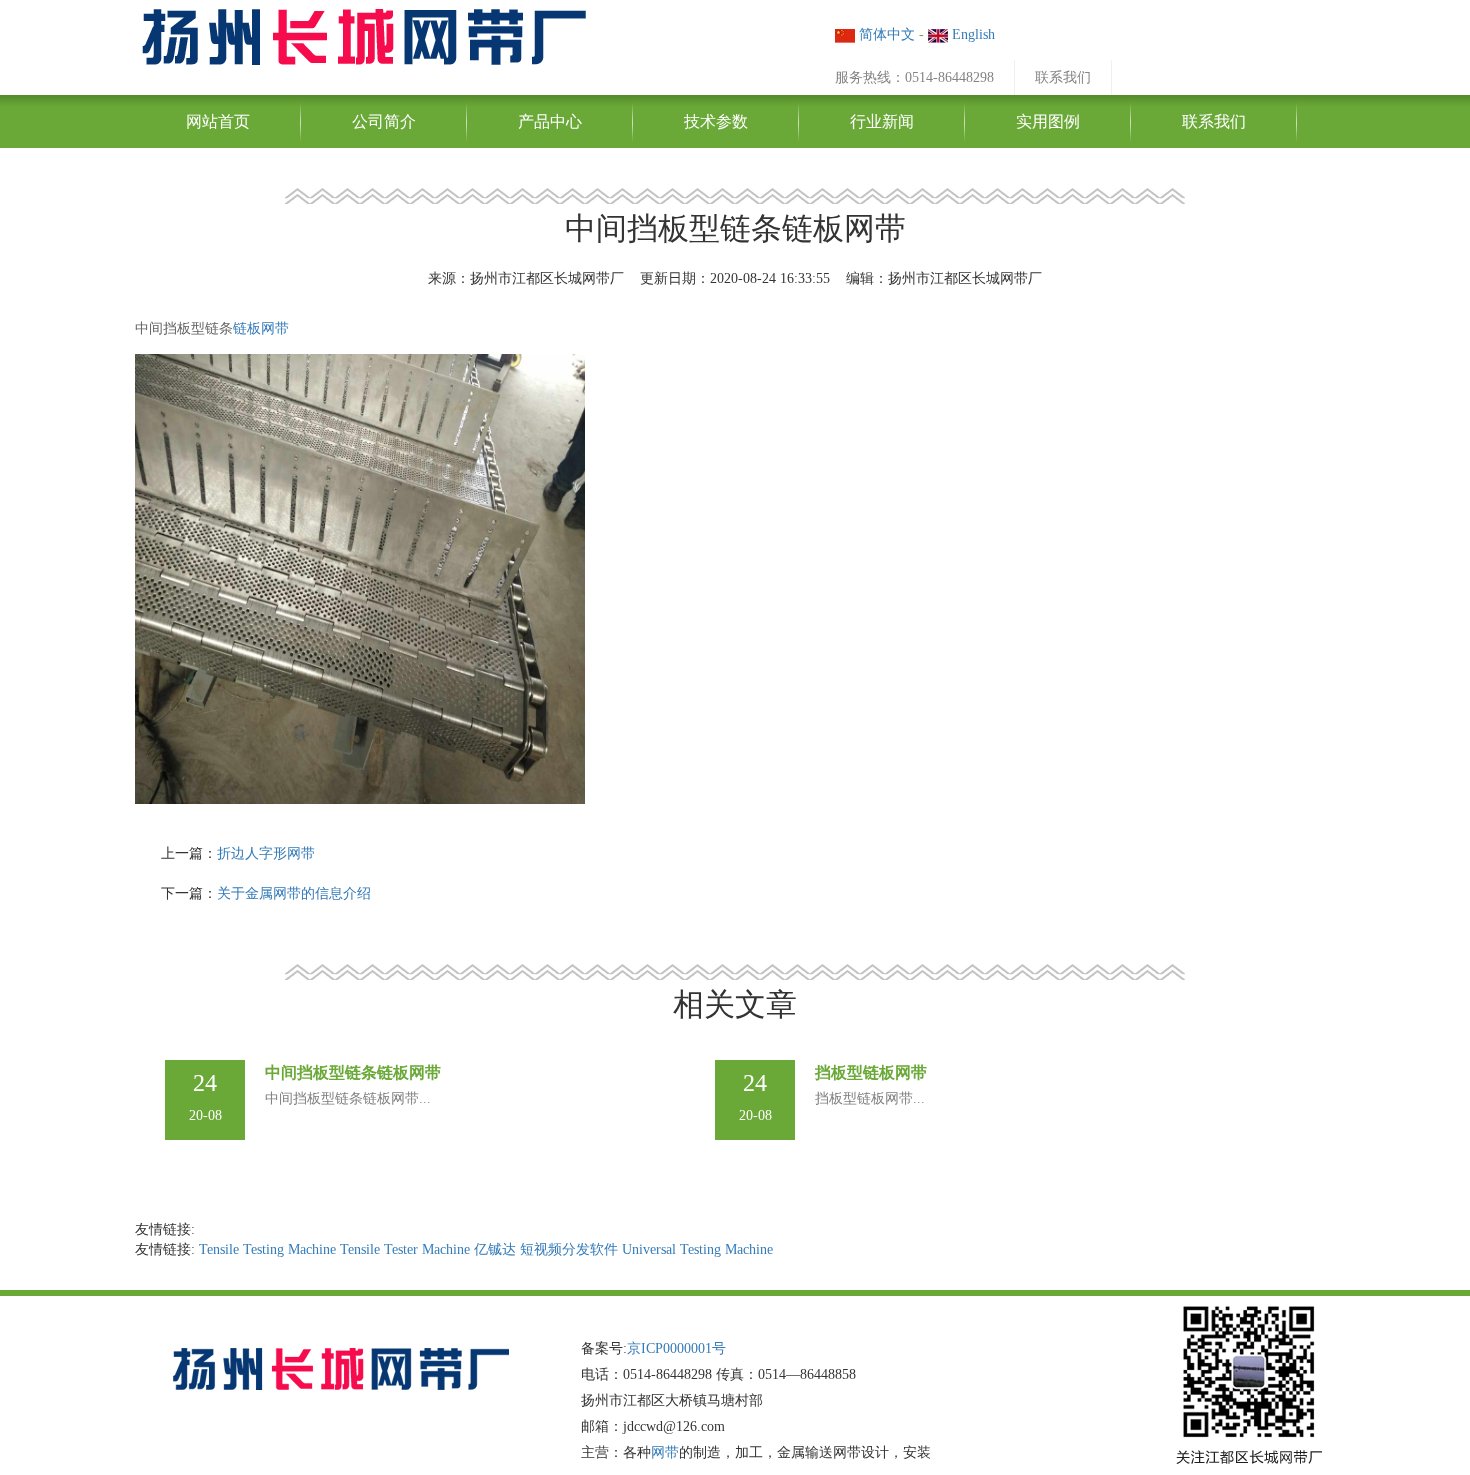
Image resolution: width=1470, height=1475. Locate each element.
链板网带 (261, 328)
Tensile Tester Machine (405, 1249)
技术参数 (716, 121)
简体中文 (885, 34)
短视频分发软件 (569, 1249)
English (971, 34)
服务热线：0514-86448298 (914, 77)
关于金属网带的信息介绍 (294, 893)
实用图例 (1048, 121)
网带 (665, 1452)
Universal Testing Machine (697, 1249)
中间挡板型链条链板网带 (353, 1072)
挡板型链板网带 (871, 1072)
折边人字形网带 (266, 853)
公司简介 (384, 121)
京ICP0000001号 (676, 1348)
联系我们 (1063, 77)
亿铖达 (495, 1249)
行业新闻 (882, 121)
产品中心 (550, 121)
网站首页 (218, 121)
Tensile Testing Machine (267, 1249)
